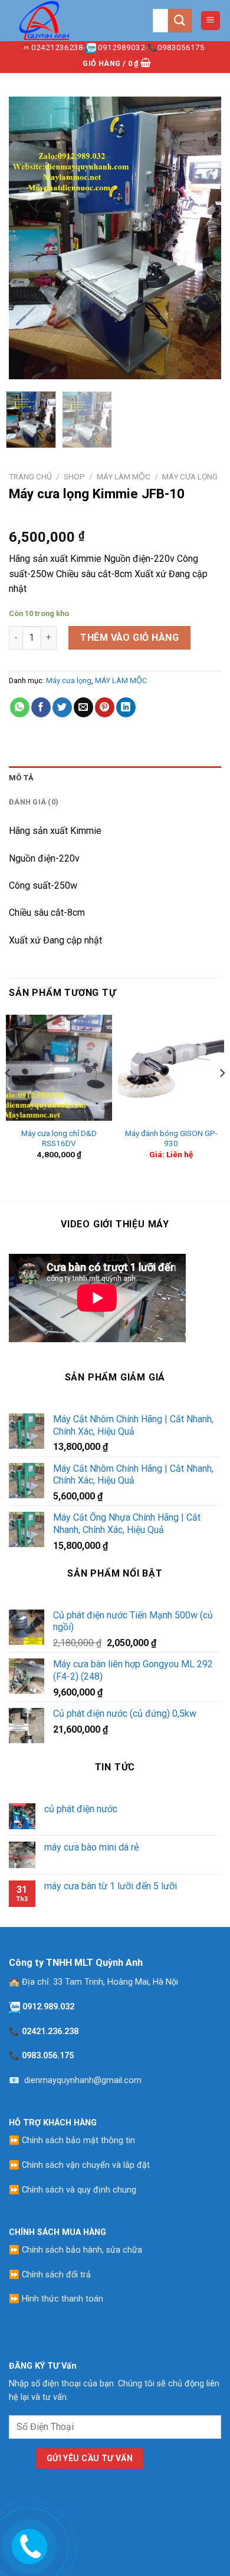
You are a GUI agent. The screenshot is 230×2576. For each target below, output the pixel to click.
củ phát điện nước (81, 1809)
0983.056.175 (48, 2056)
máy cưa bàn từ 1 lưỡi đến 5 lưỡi (111, 1886)
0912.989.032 (48, 2007)
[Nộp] (180, 20)
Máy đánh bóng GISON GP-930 (171, 1138)
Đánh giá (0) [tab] (34, 802)
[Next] (202, 238)
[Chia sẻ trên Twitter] (62, 707)
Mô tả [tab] (21, 778)
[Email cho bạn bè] (83, 707)
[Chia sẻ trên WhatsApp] (20, 707)
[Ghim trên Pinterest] (105, 707)
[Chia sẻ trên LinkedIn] (126, 707)
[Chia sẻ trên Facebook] (41, 707)
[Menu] (211, 21)
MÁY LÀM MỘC (124, 476)
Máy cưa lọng (190, 476)
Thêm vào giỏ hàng (129, 638)
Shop (74, 476)
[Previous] (28, 238)
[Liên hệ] (27, 2545)
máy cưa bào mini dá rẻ (91, 1847)
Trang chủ (30, 476)
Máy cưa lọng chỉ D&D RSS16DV (59, 1138)
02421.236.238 (50, 2032)
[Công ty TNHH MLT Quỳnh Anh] (68, 21)
